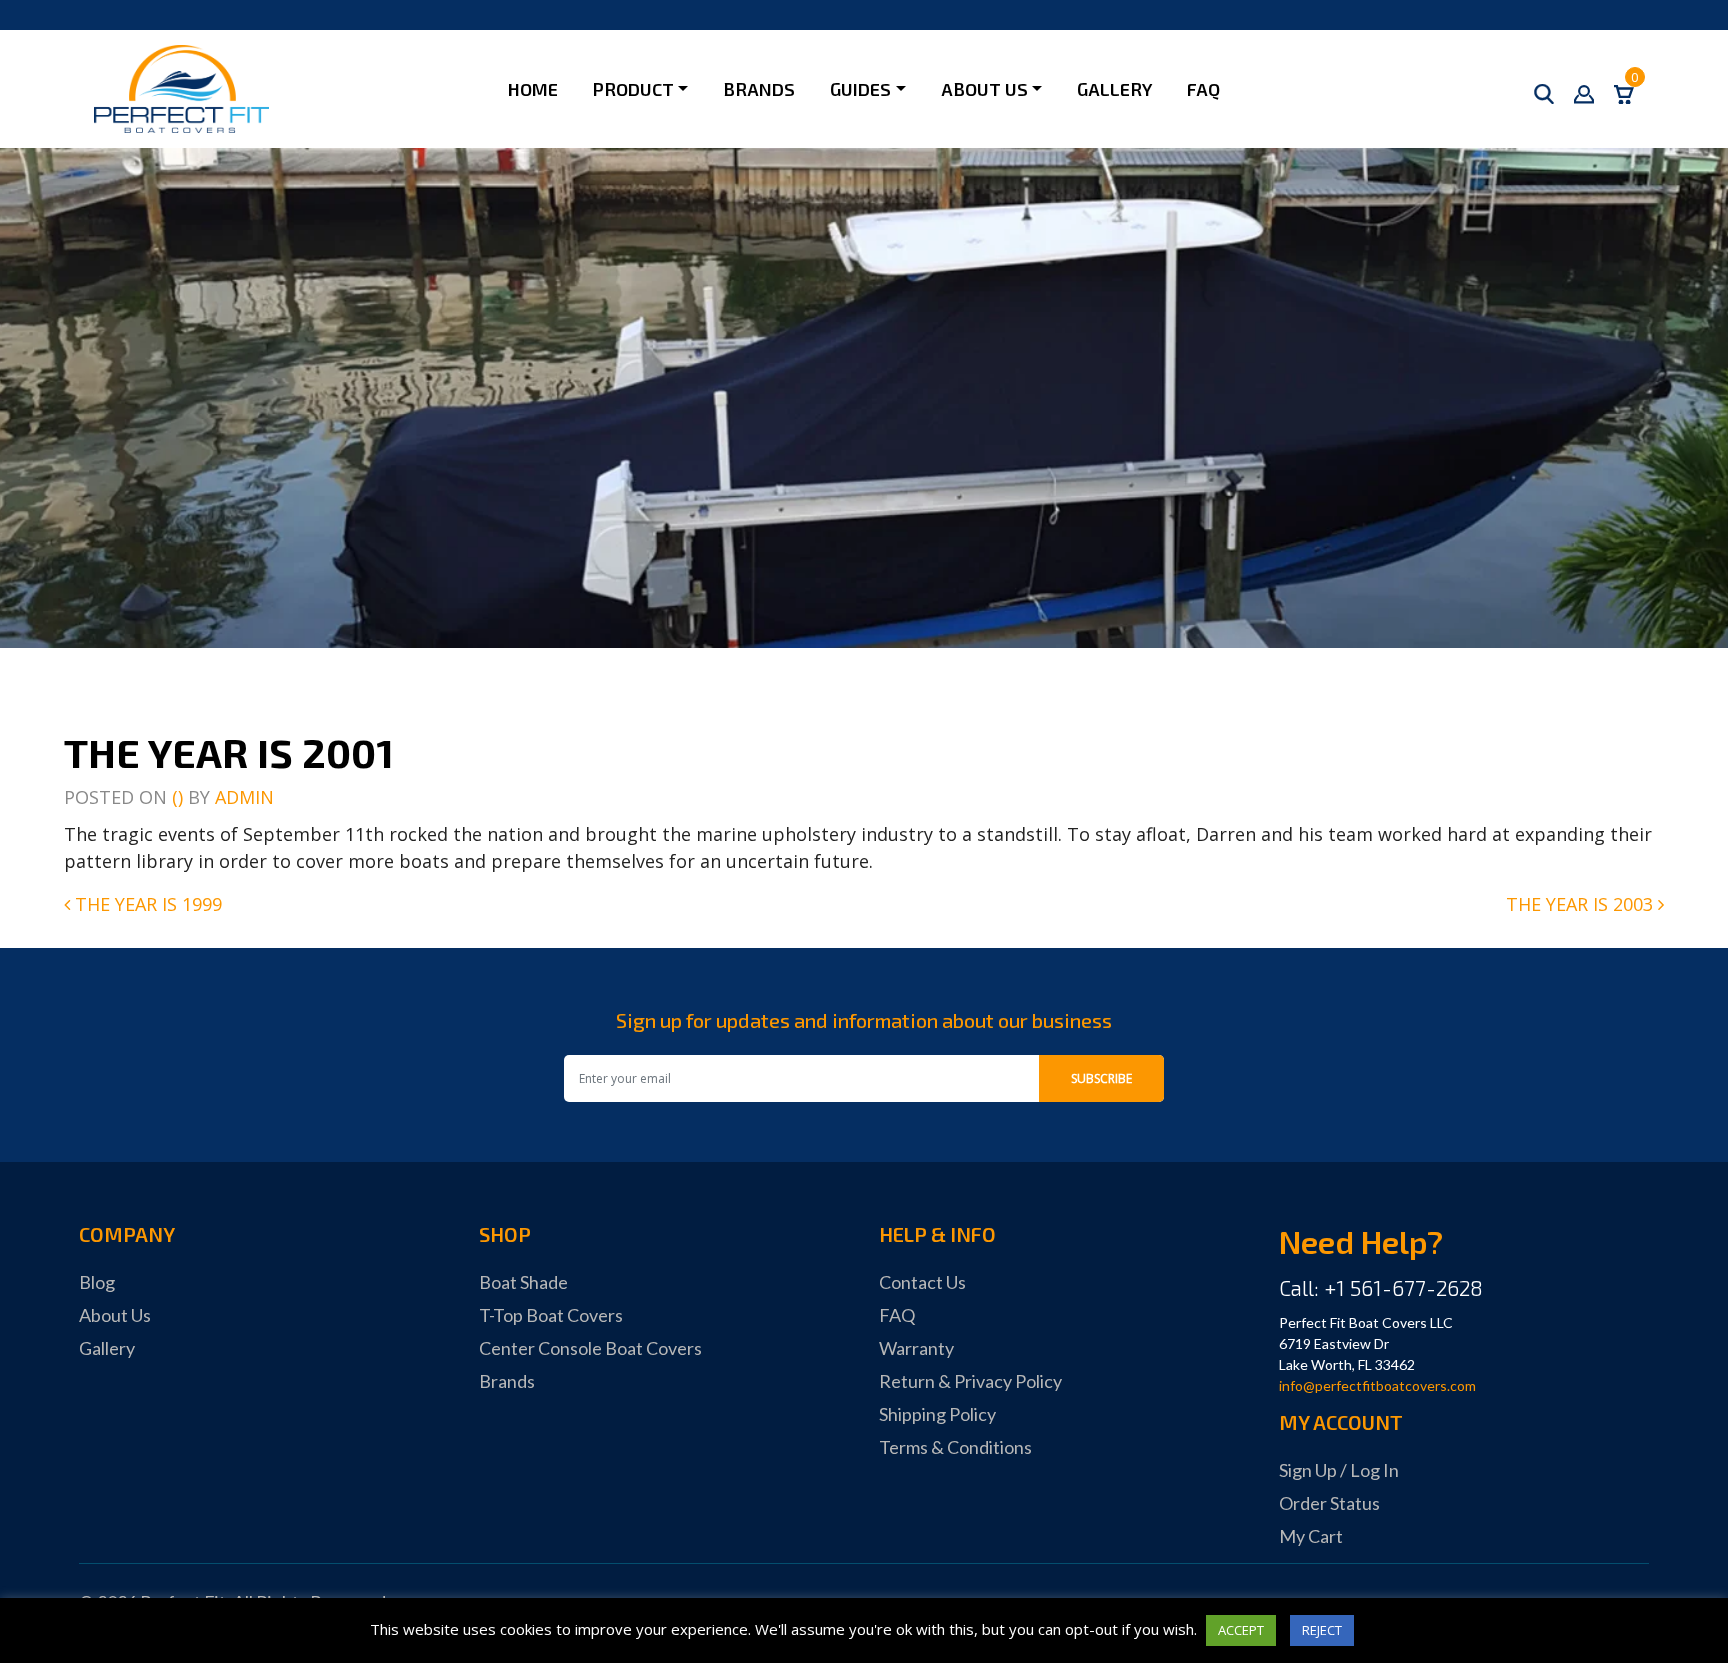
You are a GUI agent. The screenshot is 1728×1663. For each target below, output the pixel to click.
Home (533, 89)
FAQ (1203, 89)
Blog (97, 1282)
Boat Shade (523, 1282)
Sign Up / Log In (1339, 1470)
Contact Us (922, 1282)
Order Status (1329, 1503)
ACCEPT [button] (1241, 1630)
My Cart (1311, 1536)
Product (633, 89)
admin (244, 797)
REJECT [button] (1322, 1630)
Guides (860, 89)
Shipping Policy (937, 1414)
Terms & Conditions (955, 1447)
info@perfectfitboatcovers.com (1377, 1385)
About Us (984, 89)
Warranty (916, 1348)
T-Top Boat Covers (551, 1315)
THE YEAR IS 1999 (146, 904)
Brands (759, 89)
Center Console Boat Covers (590, 1348)
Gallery (1114, 89)
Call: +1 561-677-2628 (1381, 1287)
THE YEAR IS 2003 (1582, 904)
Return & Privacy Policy (970, 1381)
